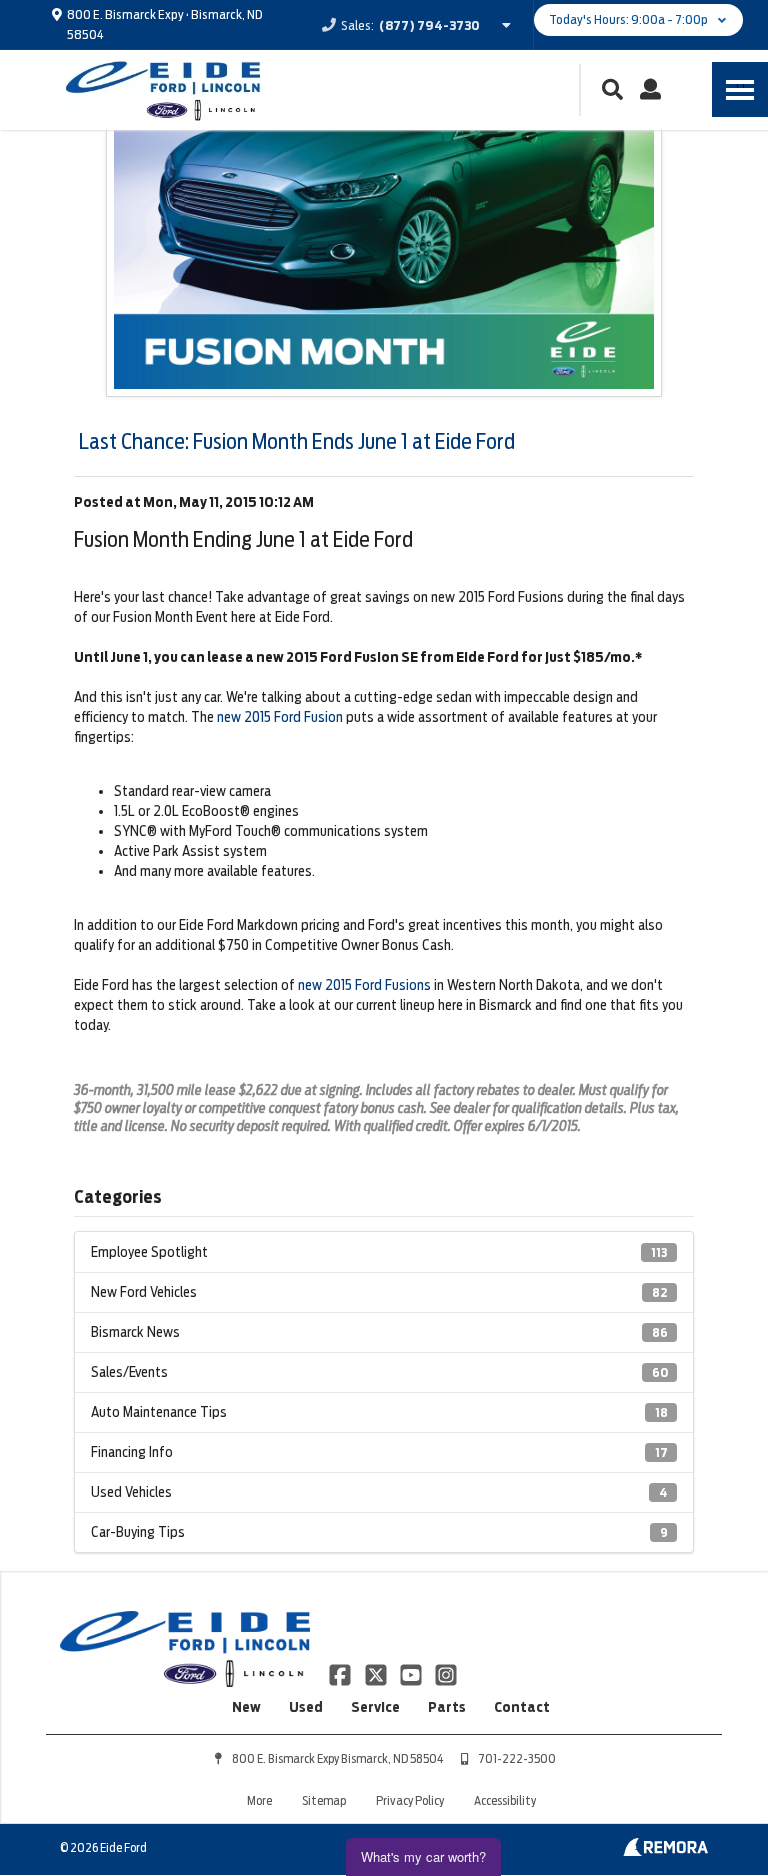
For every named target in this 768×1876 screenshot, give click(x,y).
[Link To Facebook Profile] (341, 1673)
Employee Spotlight (379, 1252)
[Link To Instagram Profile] (446, 1673)
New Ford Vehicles (379, 1292)
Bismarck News (379, 1332)
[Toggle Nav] (740, 89)
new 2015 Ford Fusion (280, 717)
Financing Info (379, 1452)
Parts (447, 1707)
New (246, 1707)
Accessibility (505, 1800)
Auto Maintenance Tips (379, 1412)
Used (306, 1707)
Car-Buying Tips (379, 1532)
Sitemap (324, 1800)
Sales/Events (379, 1372)
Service (375, 1707)
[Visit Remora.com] (665, 1851)
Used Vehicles (379, 1492)
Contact (522, 1707)
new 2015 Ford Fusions (364, 985)
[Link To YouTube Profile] (412, 1673)
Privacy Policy (410, 1800)
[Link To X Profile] (376, 1673)
